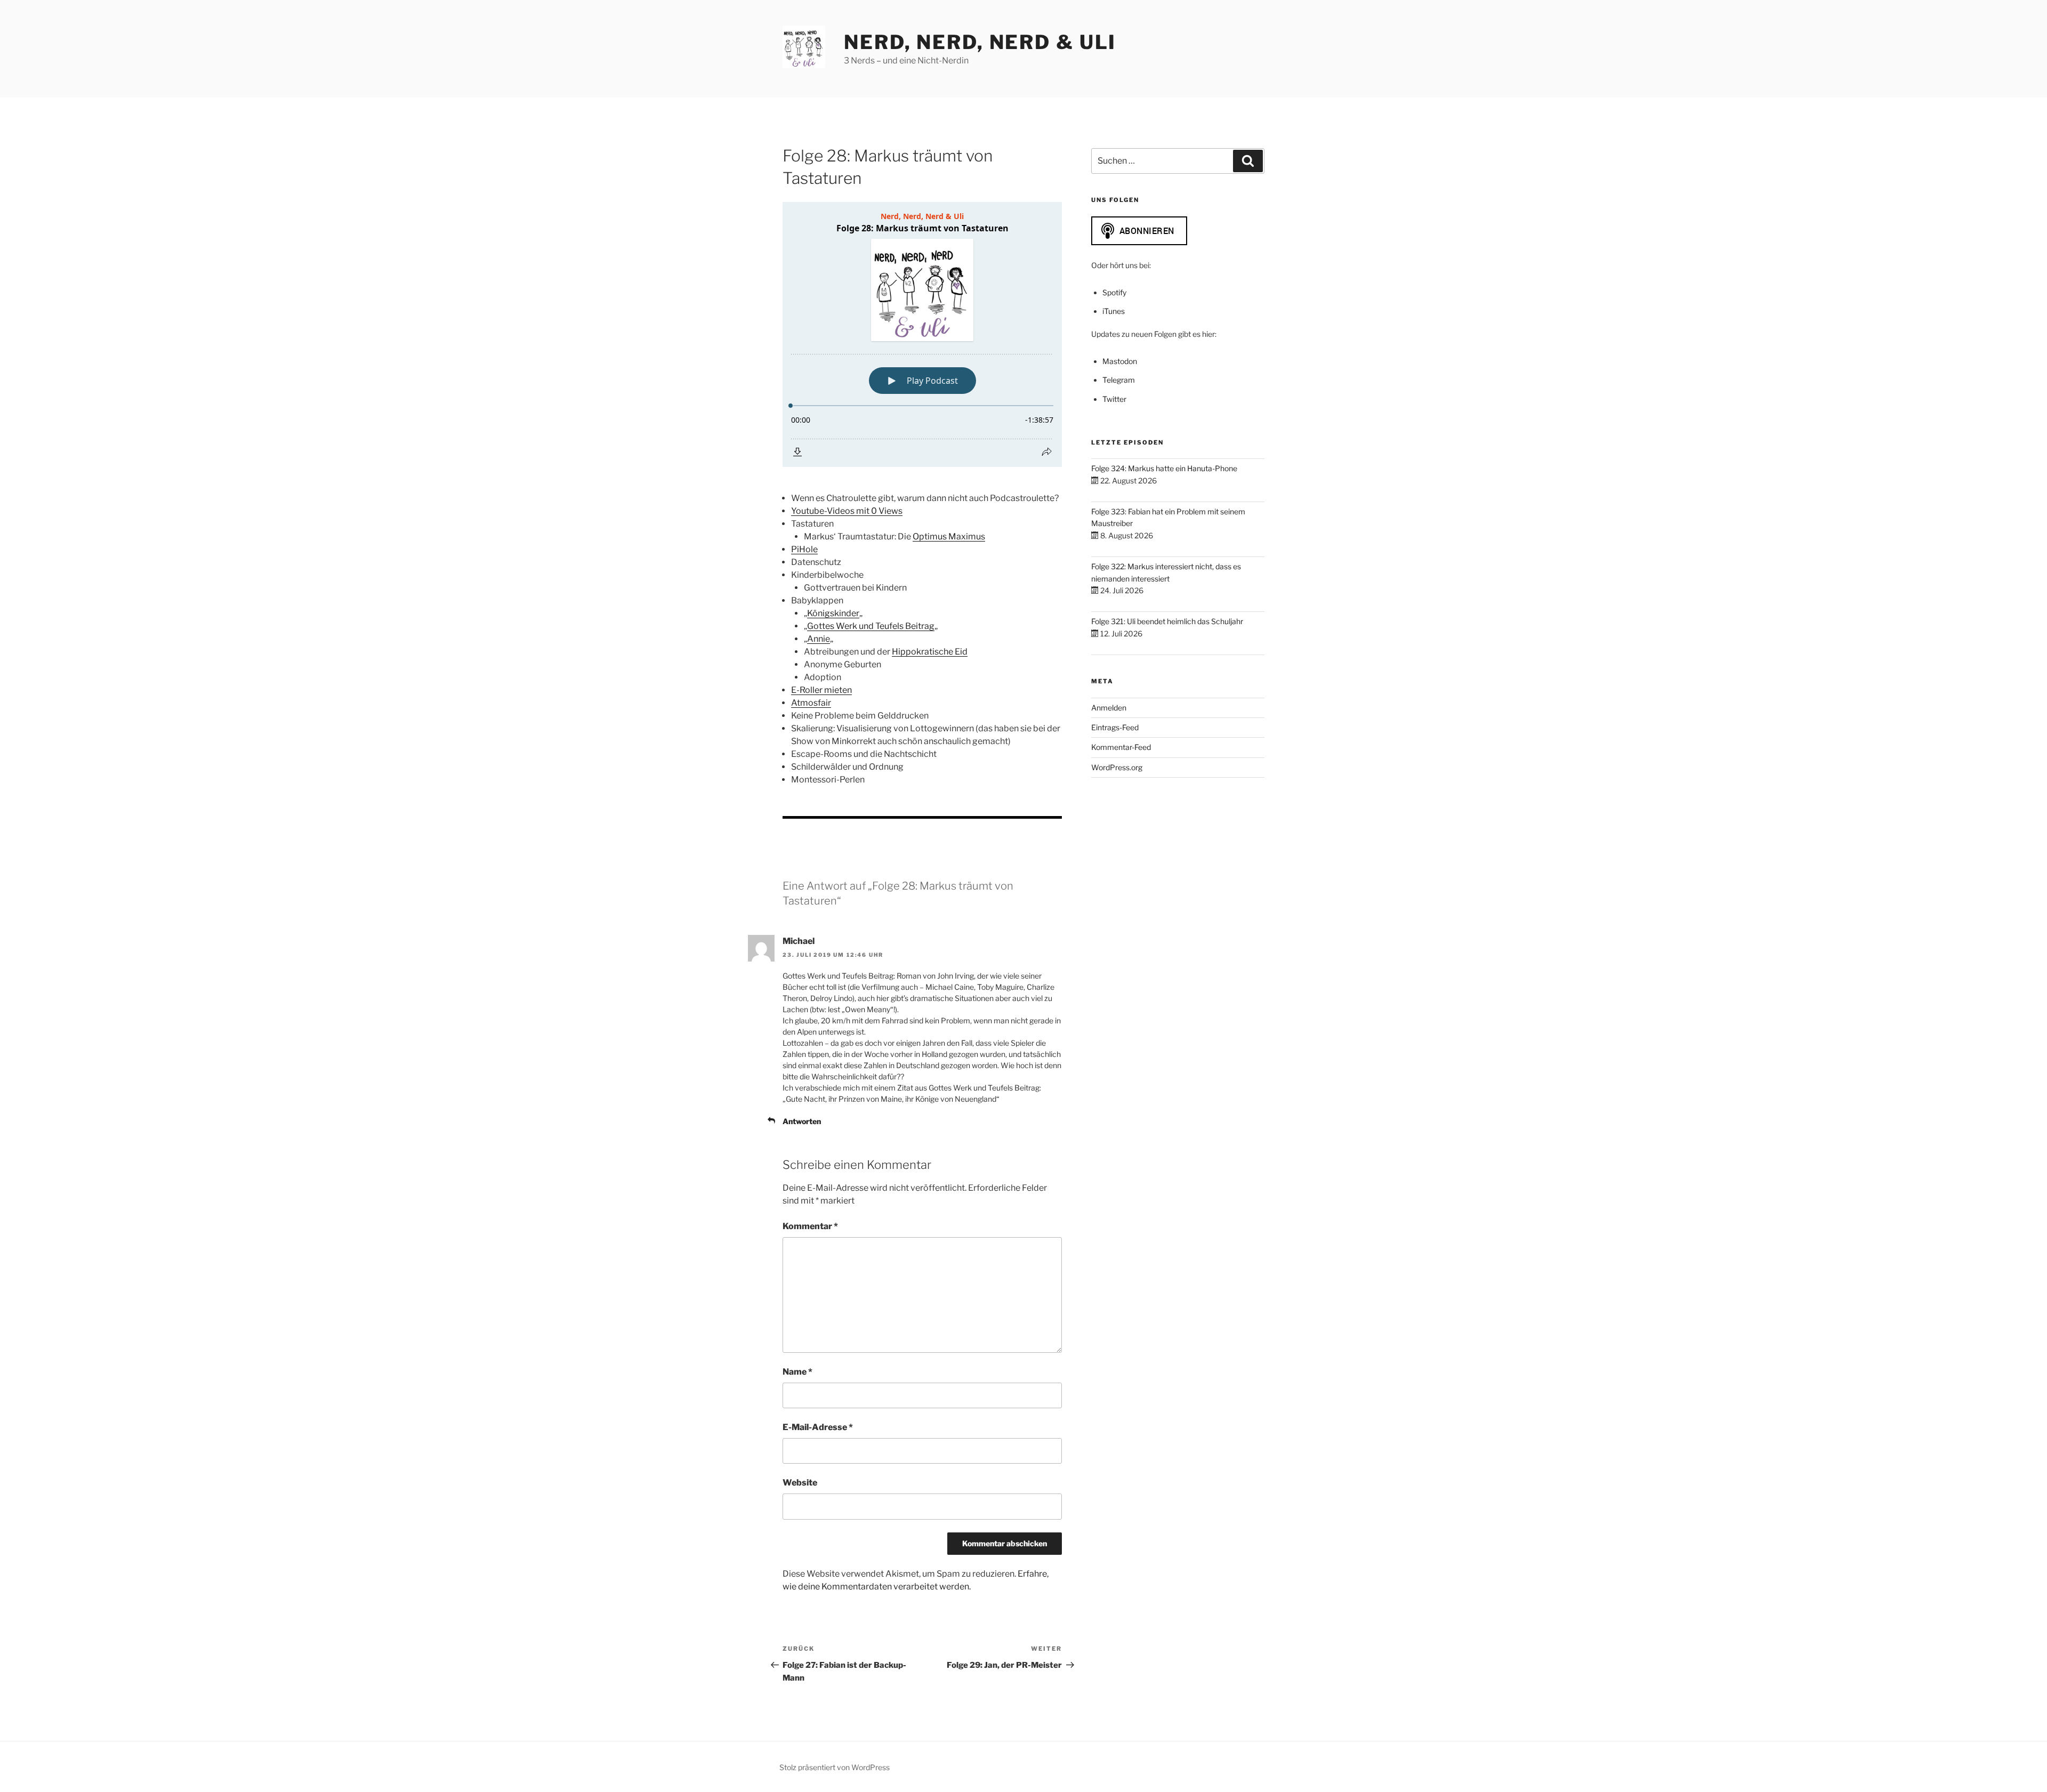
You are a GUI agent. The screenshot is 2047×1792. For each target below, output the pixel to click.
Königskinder (833, 613)
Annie (819, 639)
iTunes (1114, 311)
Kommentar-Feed (1121, 747)
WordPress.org (1117, 767)
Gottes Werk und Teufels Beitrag (871, 626)
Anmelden (1109, 708)
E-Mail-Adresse (818, 1427)
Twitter (1114, 399)
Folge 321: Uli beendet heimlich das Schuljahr (1167, 621)
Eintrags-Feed (1115, 727)
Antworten (802, 1121)
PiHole (804, 549)
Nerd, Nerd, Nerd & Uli (980, 42)
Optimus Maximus (949, 536)
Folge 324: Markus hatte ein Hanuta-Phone (1164, 468)
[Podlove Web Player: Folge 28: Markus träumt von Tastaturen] (922, 334)
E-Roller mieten (821, 690)
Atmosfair (811, 703)
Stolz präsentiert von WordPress (835, 1767)
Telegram (1119, 380)
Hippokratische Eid (930, 652)
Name (797, 1372)
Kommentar (810, 1226)
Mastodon (1120, 361)
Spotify (1114, 292)
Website (800, 1483)
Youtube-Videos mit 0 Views (847, 511)
